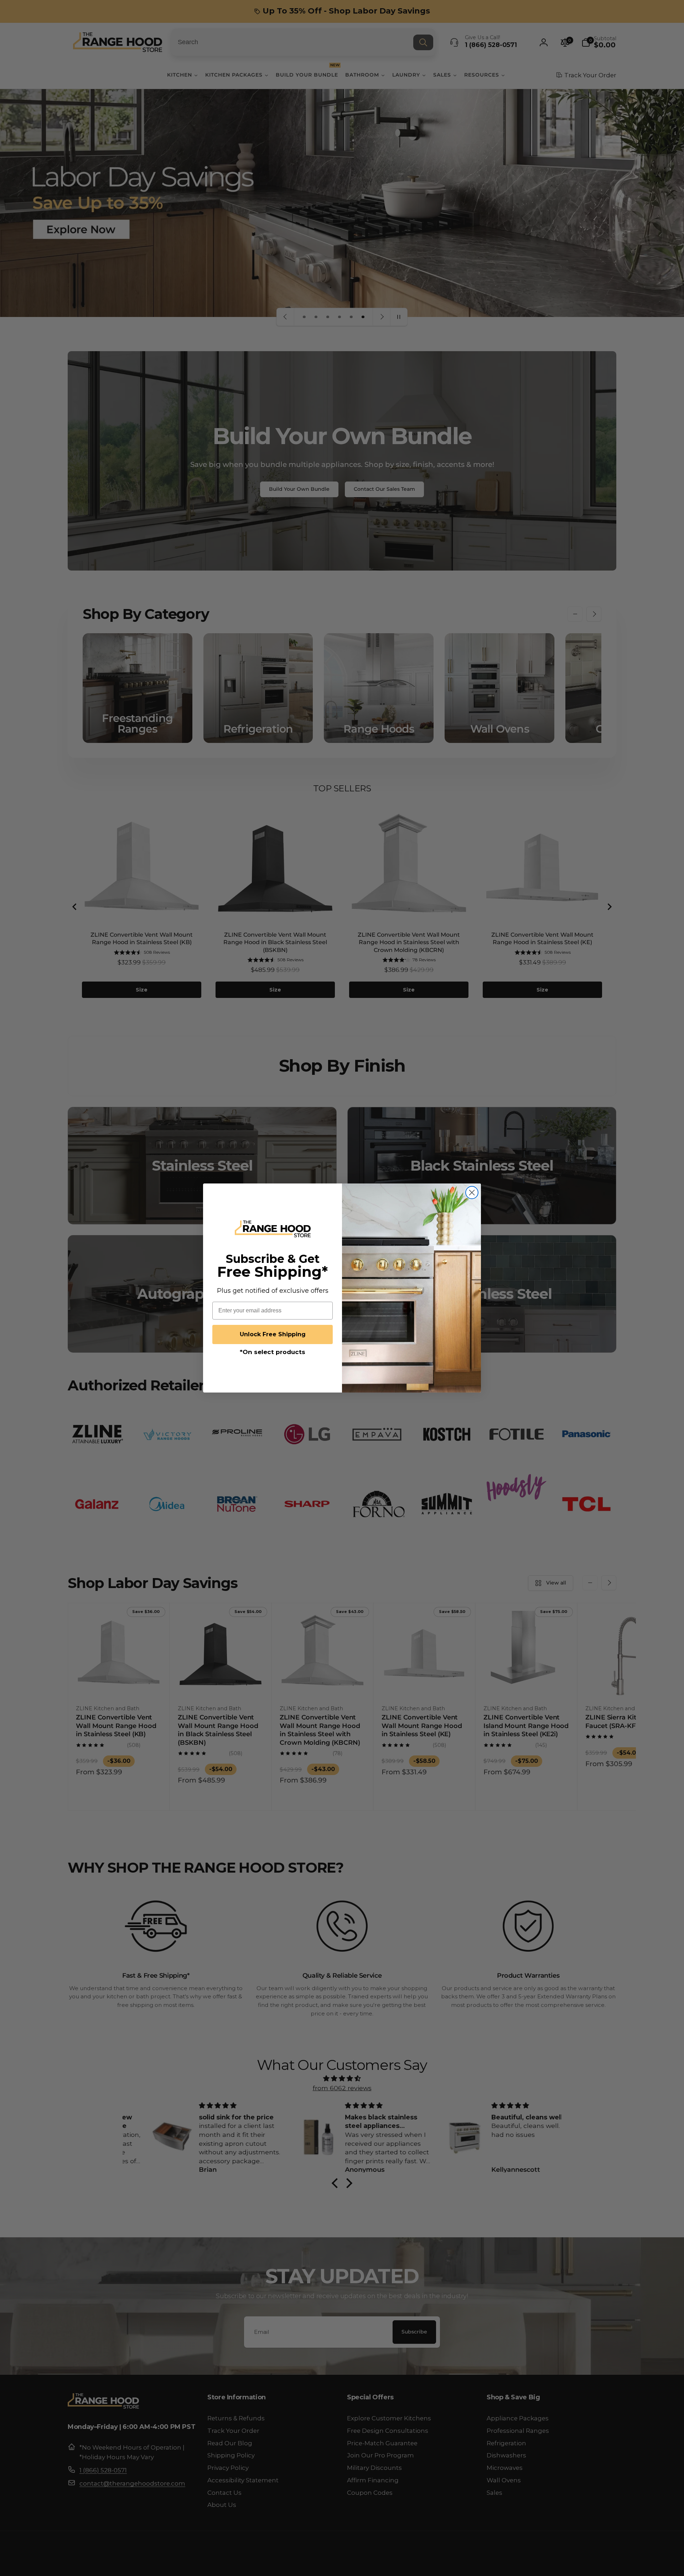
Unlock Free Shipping (273, 1334)
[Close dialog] (472, 1193)
